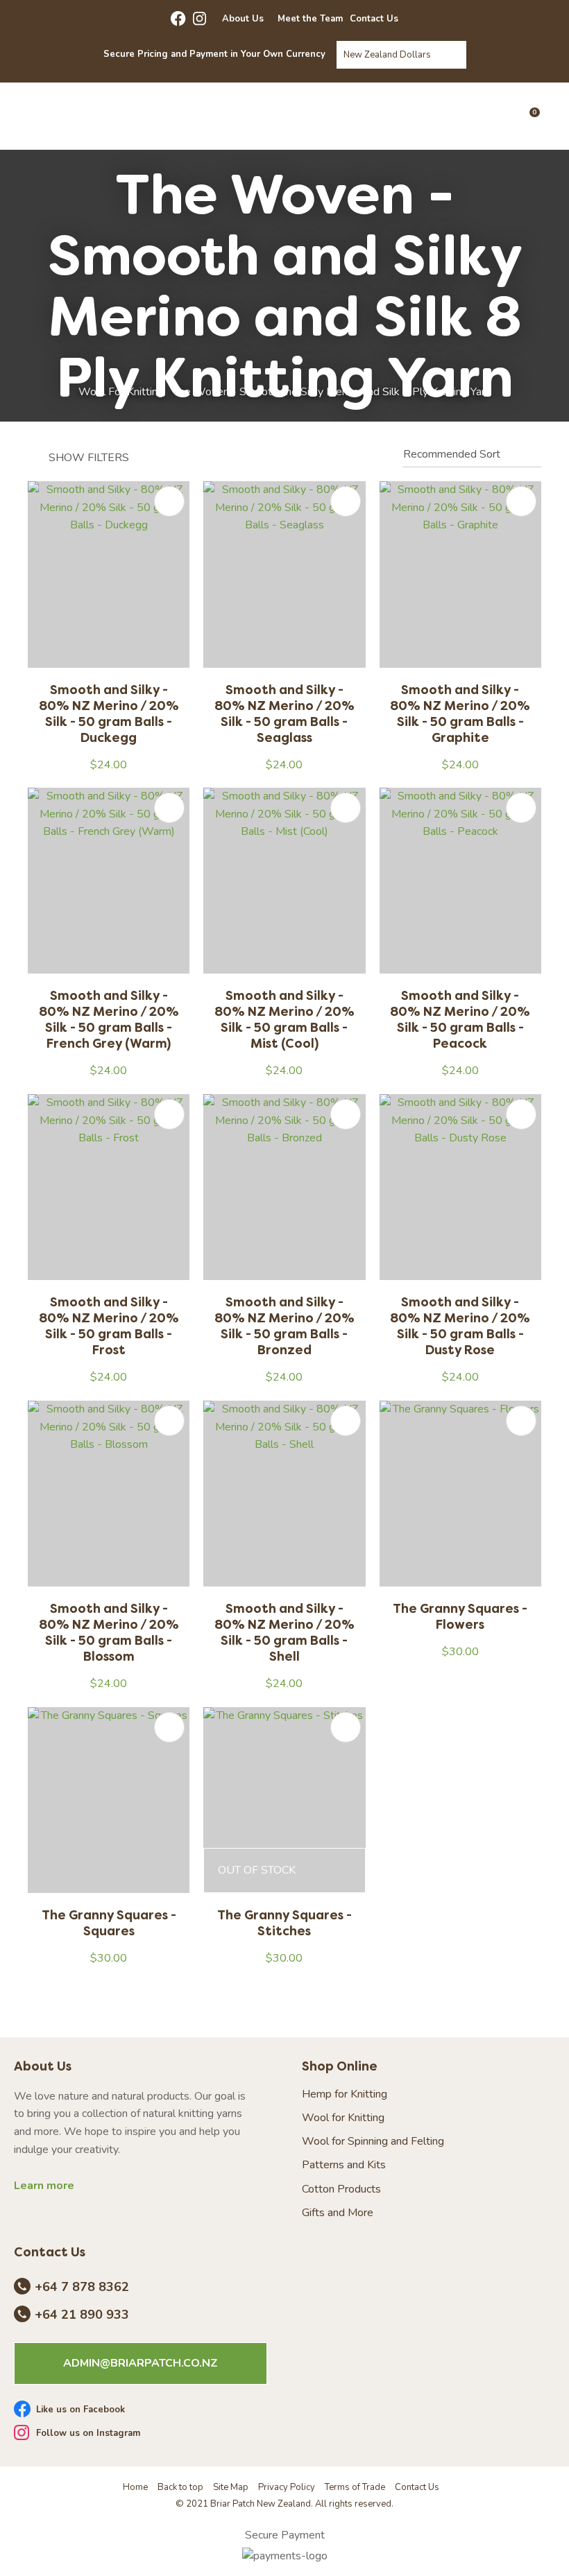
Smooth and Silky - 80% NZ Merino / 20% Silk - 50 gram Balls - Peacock (460, 1019)
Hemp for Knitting (345, 2094)
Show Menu (41, 115)
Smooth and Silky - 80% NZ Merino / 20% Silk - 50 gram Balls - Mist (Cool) (284, 1019)
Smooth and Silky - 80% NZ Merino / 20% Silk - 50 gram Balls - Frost (109, 1326)
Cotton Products (341, 2189)
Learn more (44, 2186)
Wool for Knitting (343, 2118)
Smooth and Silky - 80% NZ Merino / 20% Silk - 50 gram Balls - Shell (284, 1632)
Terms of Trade (355, 2487)
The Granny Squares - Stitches (284, 1923)
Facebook (178, 19)
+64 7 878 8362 (82, 2288)
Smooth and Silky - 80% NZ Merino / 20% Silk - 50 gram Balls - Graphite (460, 714)
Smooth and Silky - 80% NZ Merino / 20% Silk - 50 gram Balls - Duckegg (109, 714)
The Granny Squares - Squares (109, 1923)
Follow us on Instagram (88, 2434)
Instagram (201, 19)
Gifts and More (338, 2213)
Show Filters (89, 458)
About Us (243, 19)
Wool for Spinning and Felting (373, 2142)
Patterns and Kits (344, 2165)
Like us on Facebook (80, 2410)
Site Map (231, 2487)
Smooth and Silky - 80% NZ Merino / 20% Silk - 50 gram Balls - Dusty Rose (460, 1326)
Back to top (180, 2487)
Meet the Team (310, 19)
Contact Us (374, 19)
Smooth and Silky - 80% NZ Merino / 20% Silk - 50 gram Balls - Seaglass (284, 714)
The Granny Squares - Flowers (460, 1616)
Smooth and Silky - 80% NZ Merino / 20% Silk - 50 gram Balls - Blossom (109, 1632)
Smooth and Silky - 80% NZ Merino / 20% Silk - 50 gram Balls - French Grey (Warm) (109, 1019)
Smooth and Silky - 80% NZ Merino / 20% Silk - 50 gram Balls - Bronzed (284, 1326)
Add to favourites (169, 501)
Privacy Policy (287, 2487)
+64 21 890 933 (82, 2315)
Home (135, 2487)
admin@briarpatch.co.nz (141, 2363)
